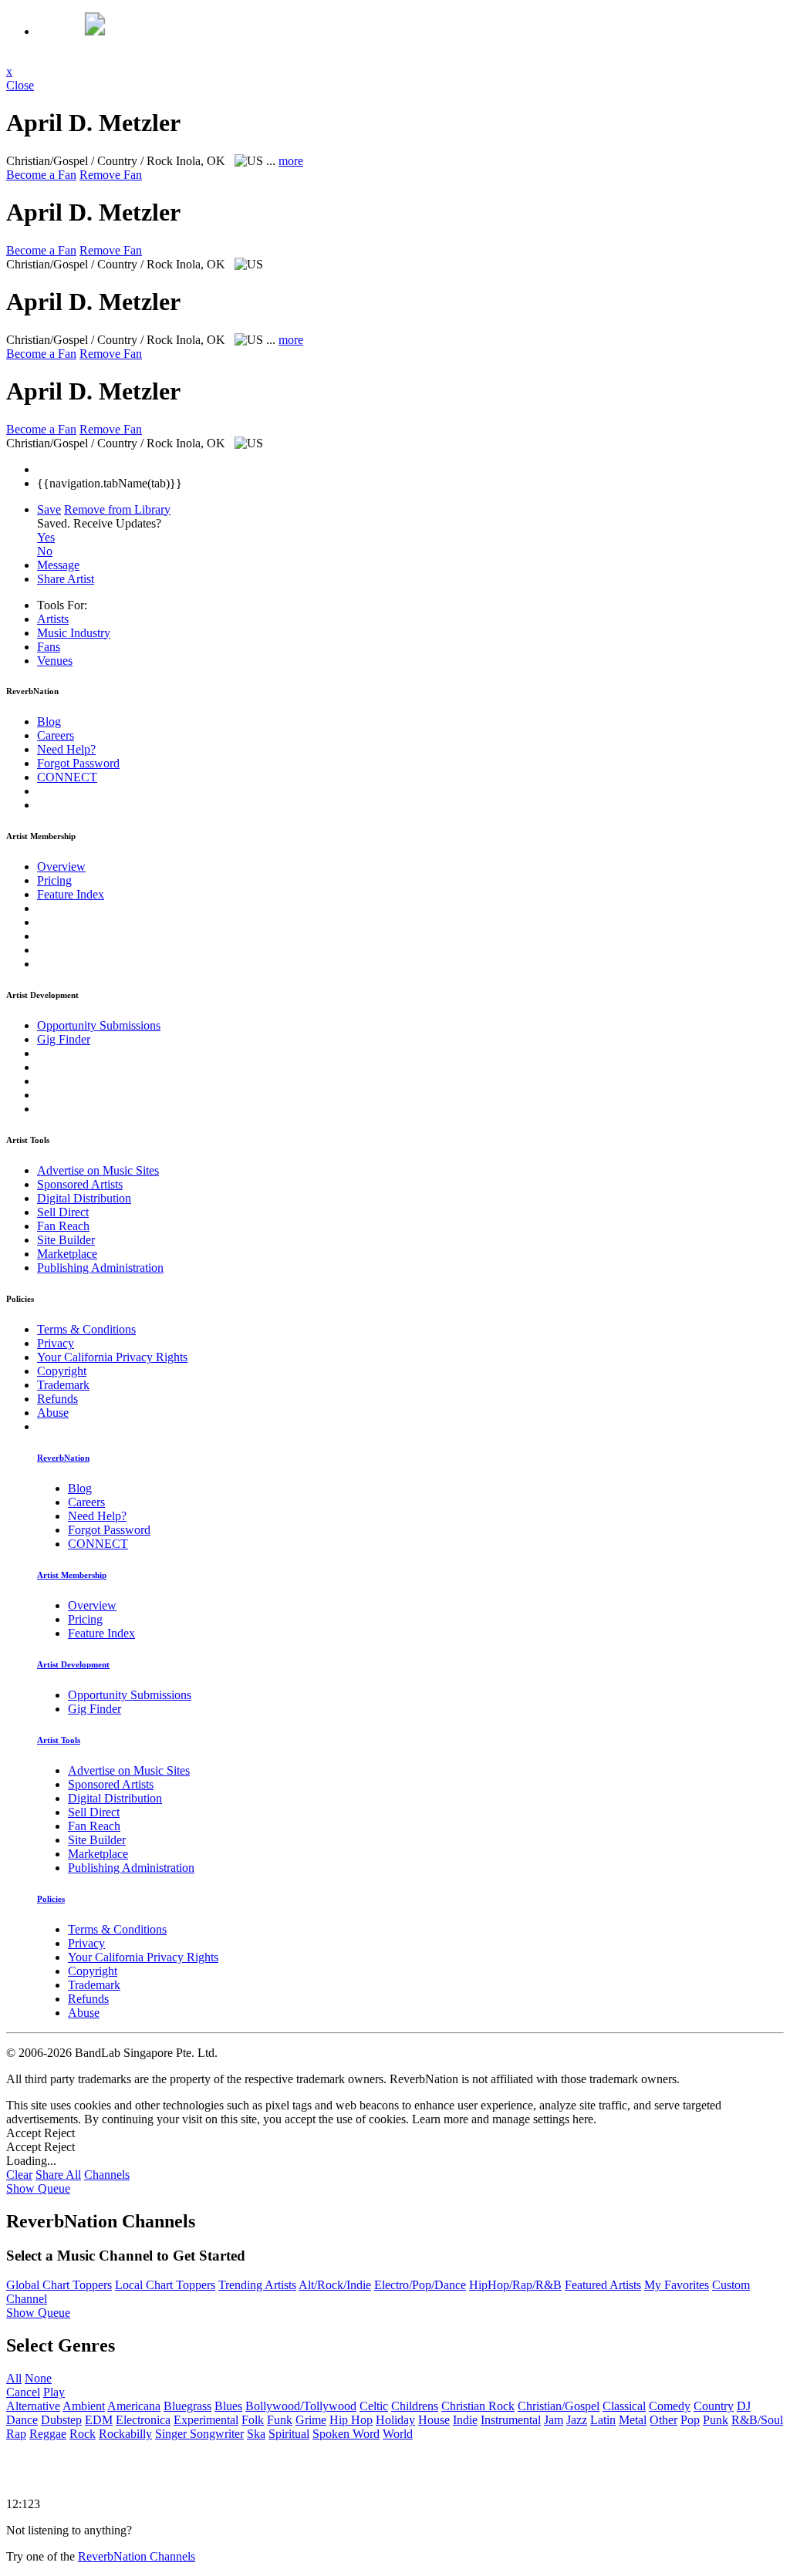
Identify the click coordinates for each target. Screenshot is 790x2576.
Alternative (33, 2406)
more (291, 161)
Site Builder (66, 1240)
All (14, 2378)
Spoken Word (346, 2434)
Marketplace (67, 1254)
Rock (83, 2434)
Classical (624, 2406)
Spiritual (289, 2434)
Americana (134, 2406)
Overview (61, 867)
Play (54, 2392)
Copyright (62, 1371)
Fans (49, 647)
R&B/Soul (757, 2420)
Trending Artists (257, 2285)
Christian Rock (478, 2406)
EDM (99, 2420)
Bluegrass (187, 2406)
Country (714, 2406)
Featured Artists (603, 2285)
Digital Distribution (84, 1198)
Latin (603, 2420)
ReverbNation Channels (137, 2556)
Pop (690, 2420)
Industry (74, 633)
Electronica (143, 2420)
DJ (744, 2406)
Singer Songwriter (199, 2434)
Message (58, 565)
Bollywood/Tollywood (301, 2406)
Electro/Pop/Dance (420, 2285)
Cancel (23, 2392)
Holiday (395, 2420)
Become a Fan (41, 175)
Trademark (63, 1385)
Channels (107, 2175)
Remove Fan (111, 175)
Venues (55, 661)
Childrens (415, 2406)
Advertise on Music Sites (98, 1170)
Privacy (56, 1343)
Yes (46, 537)
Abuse (53, 1413)
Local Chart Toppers (165, 2285)
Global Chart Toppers (59, 2285)
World (398, 2434)
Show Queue (38, 2188)
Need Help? (66, 749)
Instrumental (511, 2420)
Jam (554, 2420)
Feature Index (71, 894)
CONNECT (67, 777)
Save (49, 509)
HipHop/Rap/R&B (515, 2285)
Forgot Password (78, 763)
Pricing (54, 880)
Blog (49, 722)
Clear (19, 2175)
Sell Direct (63, 1212)
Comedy (670, 2406)
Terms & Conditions (86, 1329)
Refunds (57, 1399)
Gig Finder (64, 1039)
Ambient (84, 2406)
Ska (256, 2434)
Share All (58, 2175)
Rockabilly (125, 2434)
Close (20, 85)
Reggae (48, 2434)
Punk (716, 2420)
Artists (53, 619)
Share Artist (66, 579)
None (38, 2378)
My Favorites (677, 2285)
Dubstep (61, 2420)
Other (663, 2420)
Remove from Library (117, 509)
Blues (228, 2406)
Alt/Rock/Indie (335, 2285)
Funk (280, 2420)
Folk (253, 2420)
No (45, 551)
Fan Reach (63, 1226)
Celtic (374, 2406)
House (434, 2420)
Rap (16, 2434)
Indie (465, 2420)
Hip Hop (351, 2420)
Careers (56, 735)
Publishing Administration (100, 1268)
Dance (22, 2420)
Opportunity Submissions (99, 1025)
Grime (311, 2420)
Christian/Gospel (559, 2406)
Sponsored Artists (80, 1184)
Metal (633, 2420)
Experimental (206, 2420)
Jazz (577, 2420)
